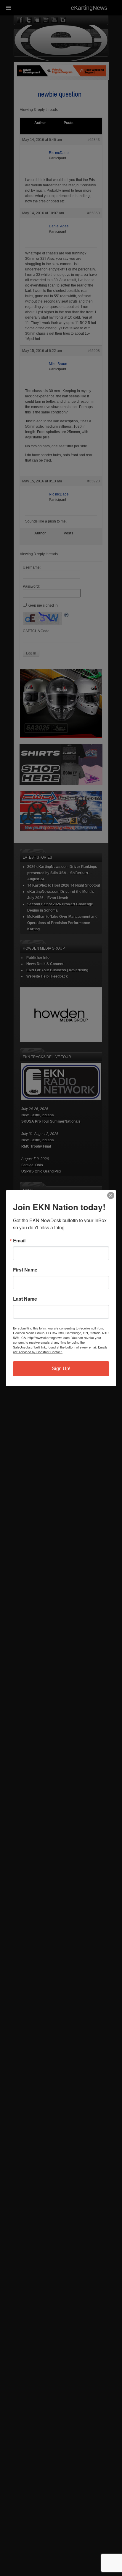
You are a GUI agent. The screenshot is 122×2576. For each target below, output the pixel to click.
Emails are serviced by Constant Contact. (60, 1349)
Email (19, 1241)
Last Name (25, 1299)
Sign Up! (61, 1369)
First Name (25, 1270)
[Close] (111, 1195)
